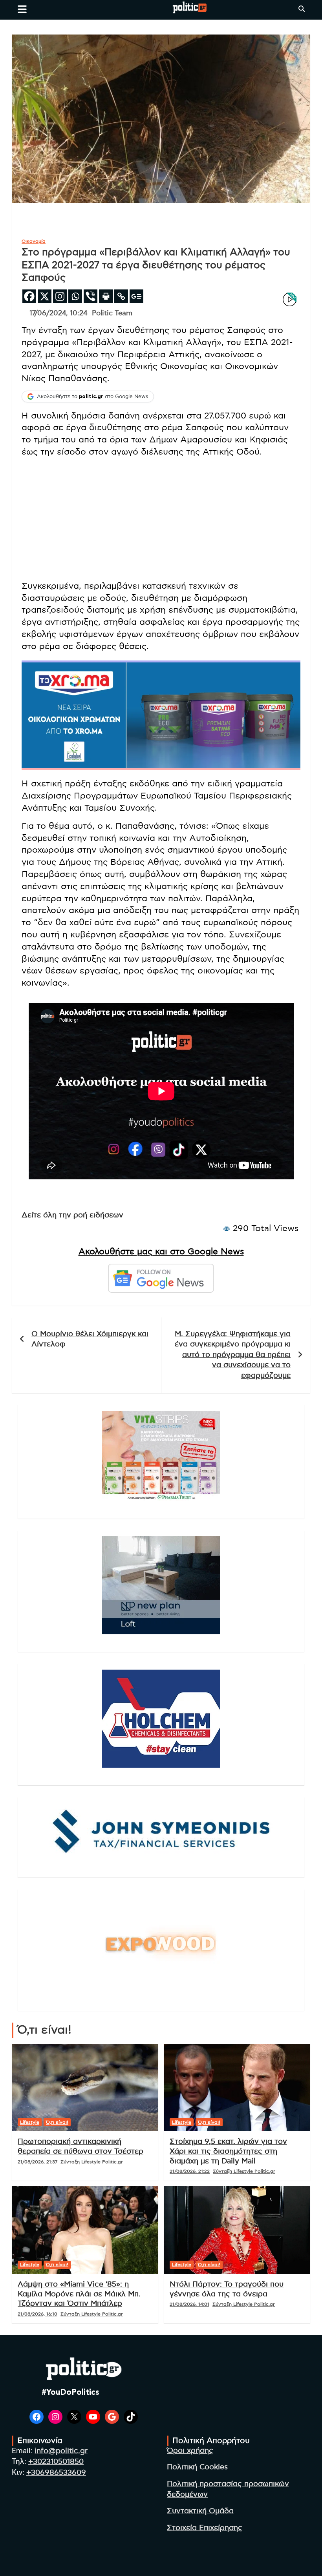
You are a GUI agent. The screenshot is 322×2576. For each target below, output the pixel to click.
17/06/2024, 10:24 (59, 313)
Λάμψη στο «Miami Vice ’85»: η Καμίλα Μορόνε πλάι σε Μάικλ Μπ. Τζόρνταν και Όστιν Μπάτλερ (79, 2294)
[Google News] (136, 296)
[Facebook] (29, 296)
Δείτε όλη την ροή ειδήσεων (72, 1215)
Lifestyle (30, 2122)
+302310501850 (56, 2462)
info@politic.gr (61, 2451)
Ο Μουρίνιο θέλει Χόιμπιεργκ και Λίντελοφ (90, 1339)
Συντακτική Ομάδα (200, 2511)
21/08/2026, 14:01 (189, 2304)
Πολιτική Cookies (197, 2467)
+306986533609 (56, 2473)
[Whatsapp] (75, 296)
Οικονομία (34, 241)
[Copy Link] (121, 296)
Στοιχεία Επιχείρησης (205, 2528)
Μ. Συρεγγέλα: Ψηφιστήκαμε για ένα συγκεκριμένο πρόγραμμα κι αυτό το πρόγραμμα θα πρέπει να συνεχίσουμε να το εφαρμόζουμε (233, 1355)
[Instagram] (60, 296)
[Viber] (91, 296)
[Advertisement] (161, 519)
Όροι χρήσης (190, 2451)
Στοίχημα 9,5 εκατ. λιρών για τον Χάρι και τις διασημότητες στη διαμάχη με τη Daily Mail (228, 2151)
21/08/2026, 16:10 (38, 2314)
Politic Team (112, 313)
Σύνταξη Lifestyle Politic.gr (92, 2162)
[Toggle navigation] (22, 9)
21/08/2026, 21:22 (190, 2171)
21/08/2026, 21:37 (38, 2162)
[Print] (106, 296)
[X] (45, 296)
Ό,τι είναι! (57, 2122)
